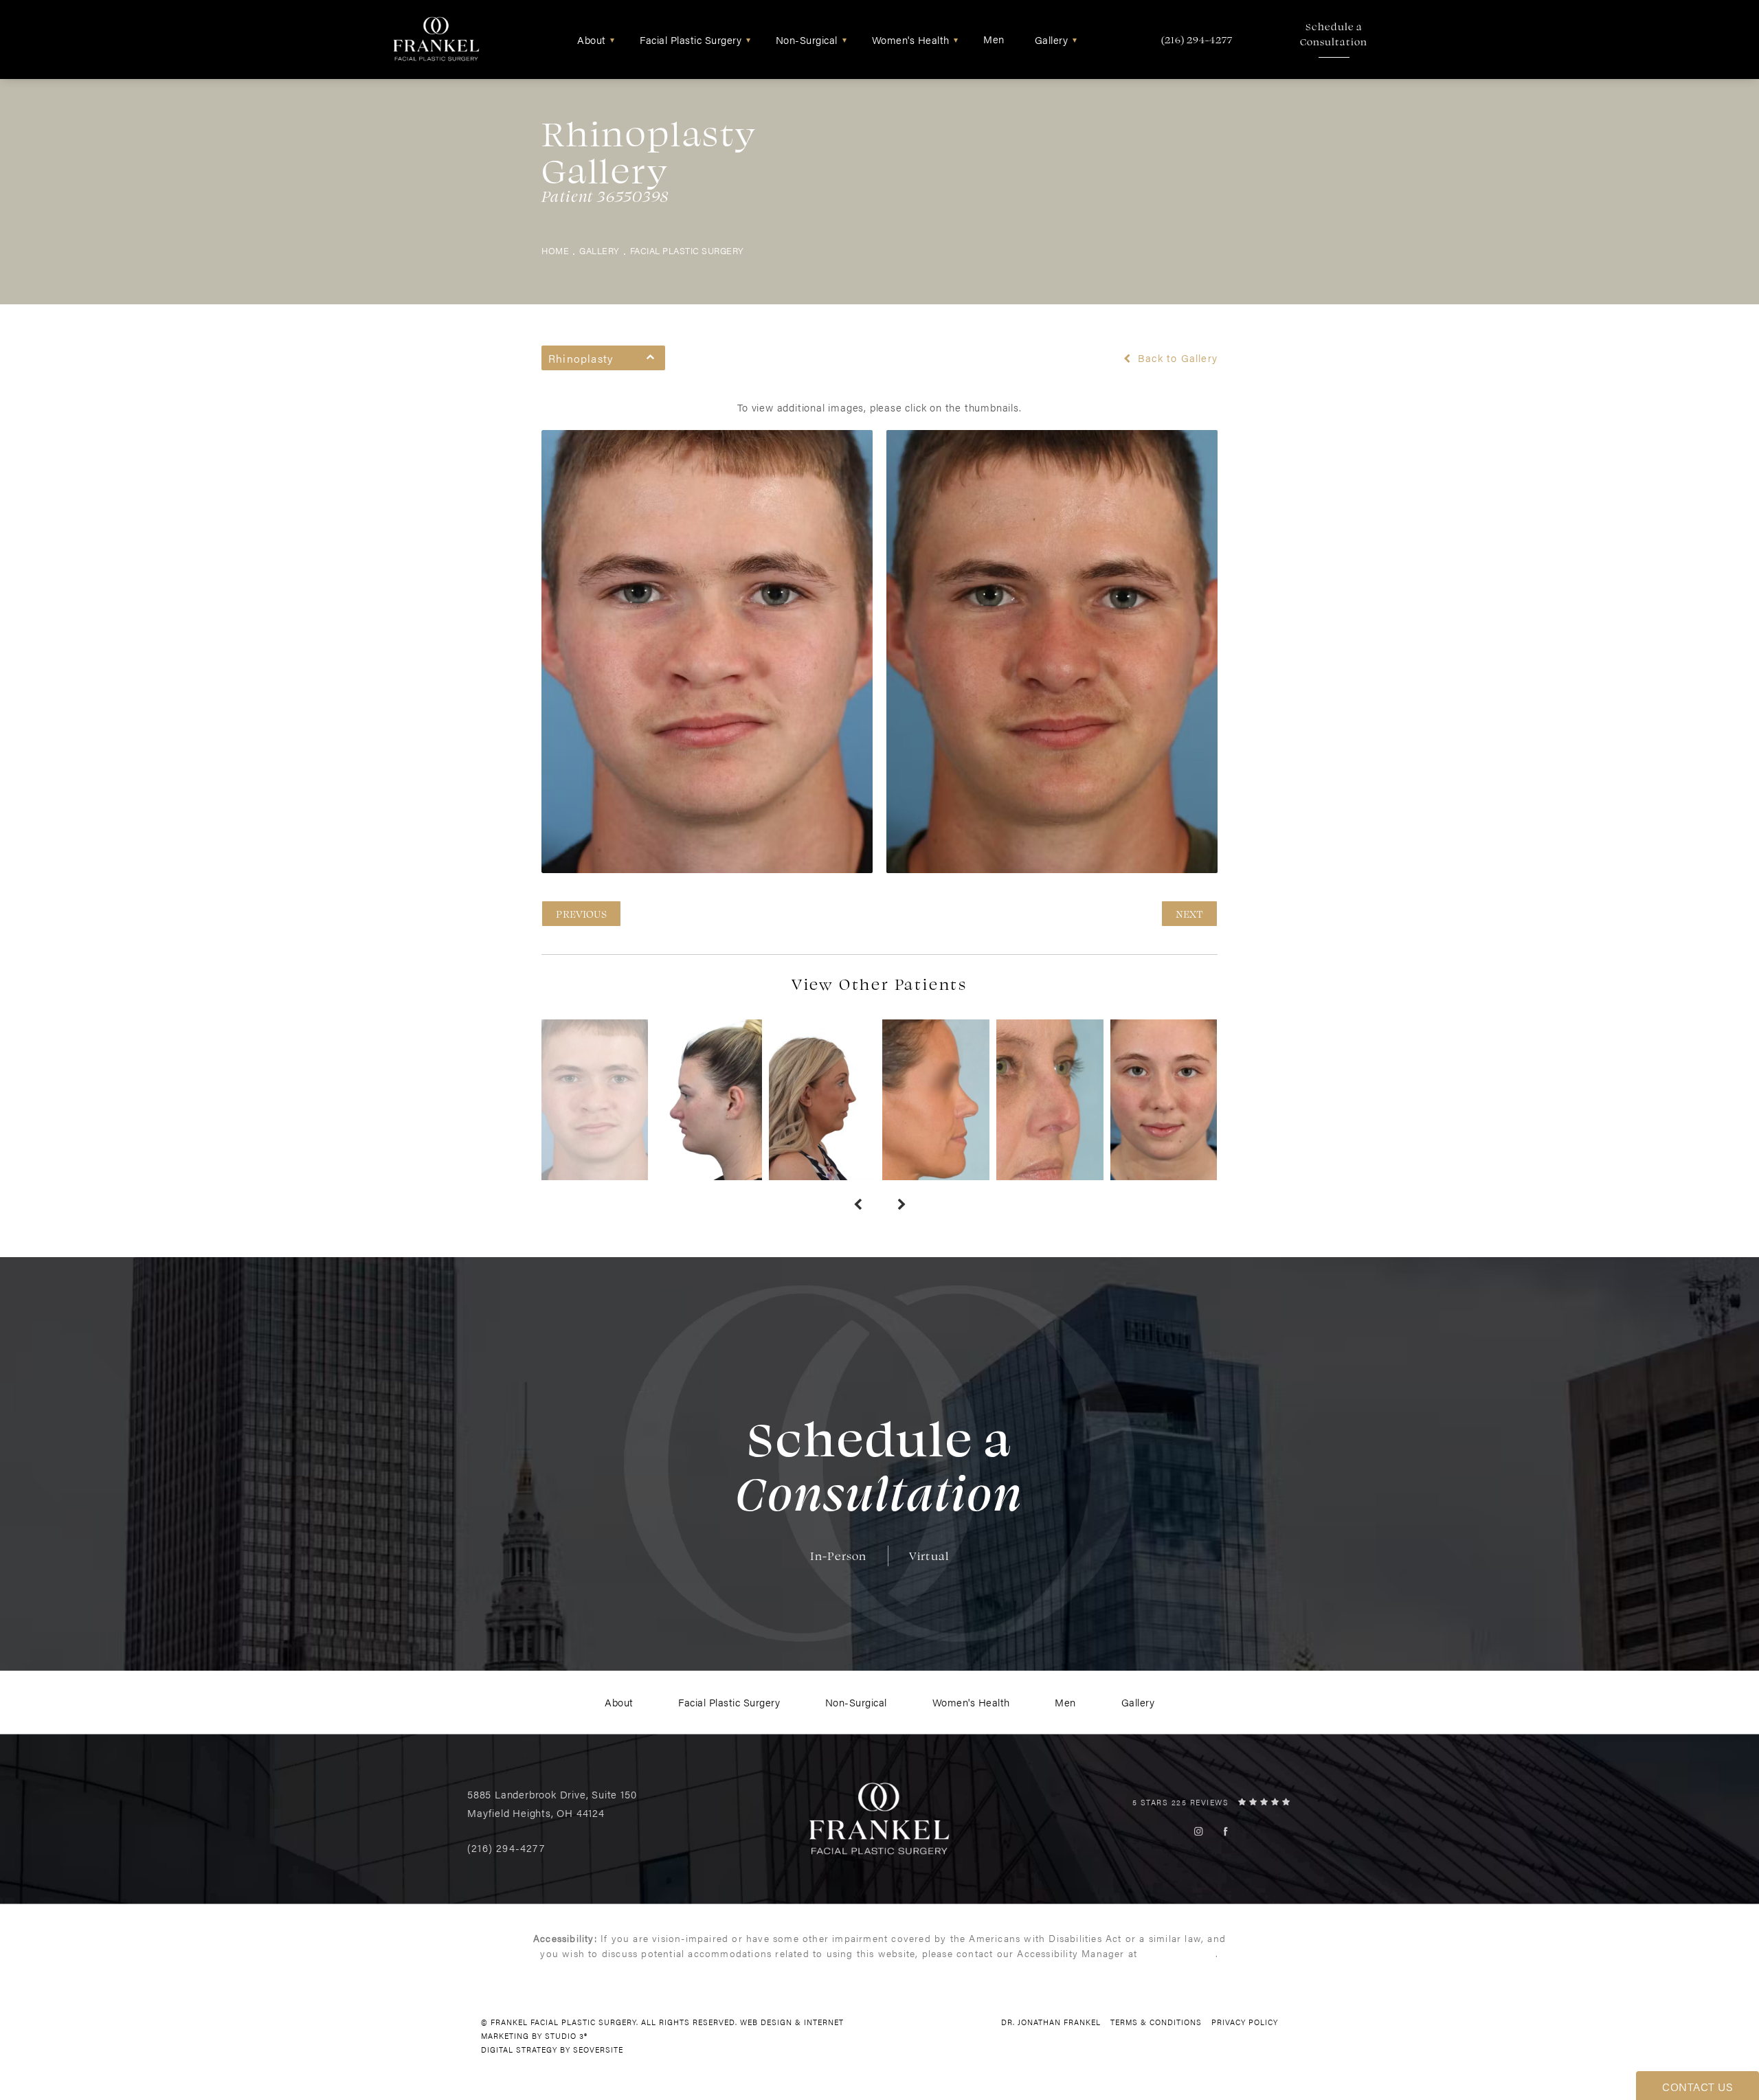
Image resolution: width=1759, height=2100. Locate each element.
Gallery (600, 251)
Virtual (929, 1556)
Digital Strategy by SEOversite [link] (552, 2050)
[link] (1197, 39)
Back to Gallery (1176, 358)
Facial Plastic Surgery (687, 251)
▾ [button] (613, 39)
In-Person (839, 1556)
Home (555, 251)
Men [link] (994, 39)
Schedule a (1334, 34)
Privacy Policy (1245, 2022)
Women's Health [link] (911, 39)
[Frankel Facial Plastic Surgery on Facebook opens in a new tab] (1225, 1831)
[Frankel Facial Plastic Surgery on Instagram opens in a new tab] (1199, 1831)
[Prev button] (858, 1205)
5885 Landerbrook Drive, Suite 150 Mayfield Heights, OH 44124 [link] (552, 1803)
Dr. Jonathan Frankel (1051, 2022)
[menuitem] (594, 39)
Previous (581, 914)
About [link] (592, 39)
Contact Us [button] (1698, 2087)
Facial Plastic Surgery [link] (691, 39)
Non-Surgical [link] (807, 39)
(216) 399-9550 (1178, 1953)
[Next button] (901, 1205)
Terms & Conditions (1156, 2022)
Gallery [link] (1052, 39)
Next (1189, 914)
